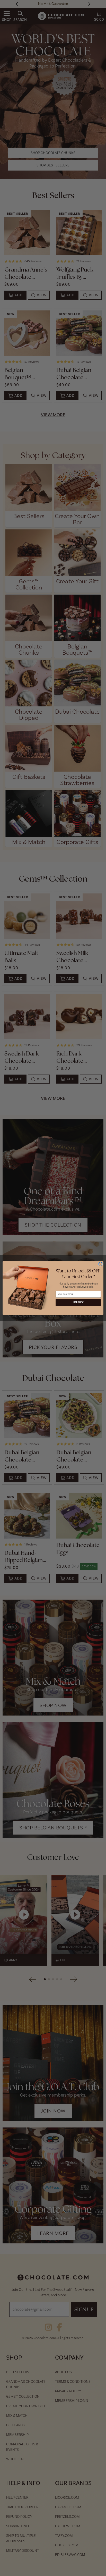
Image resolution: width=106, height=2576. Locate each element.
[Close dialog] (100, 1264)
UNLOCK (78, 1302)
